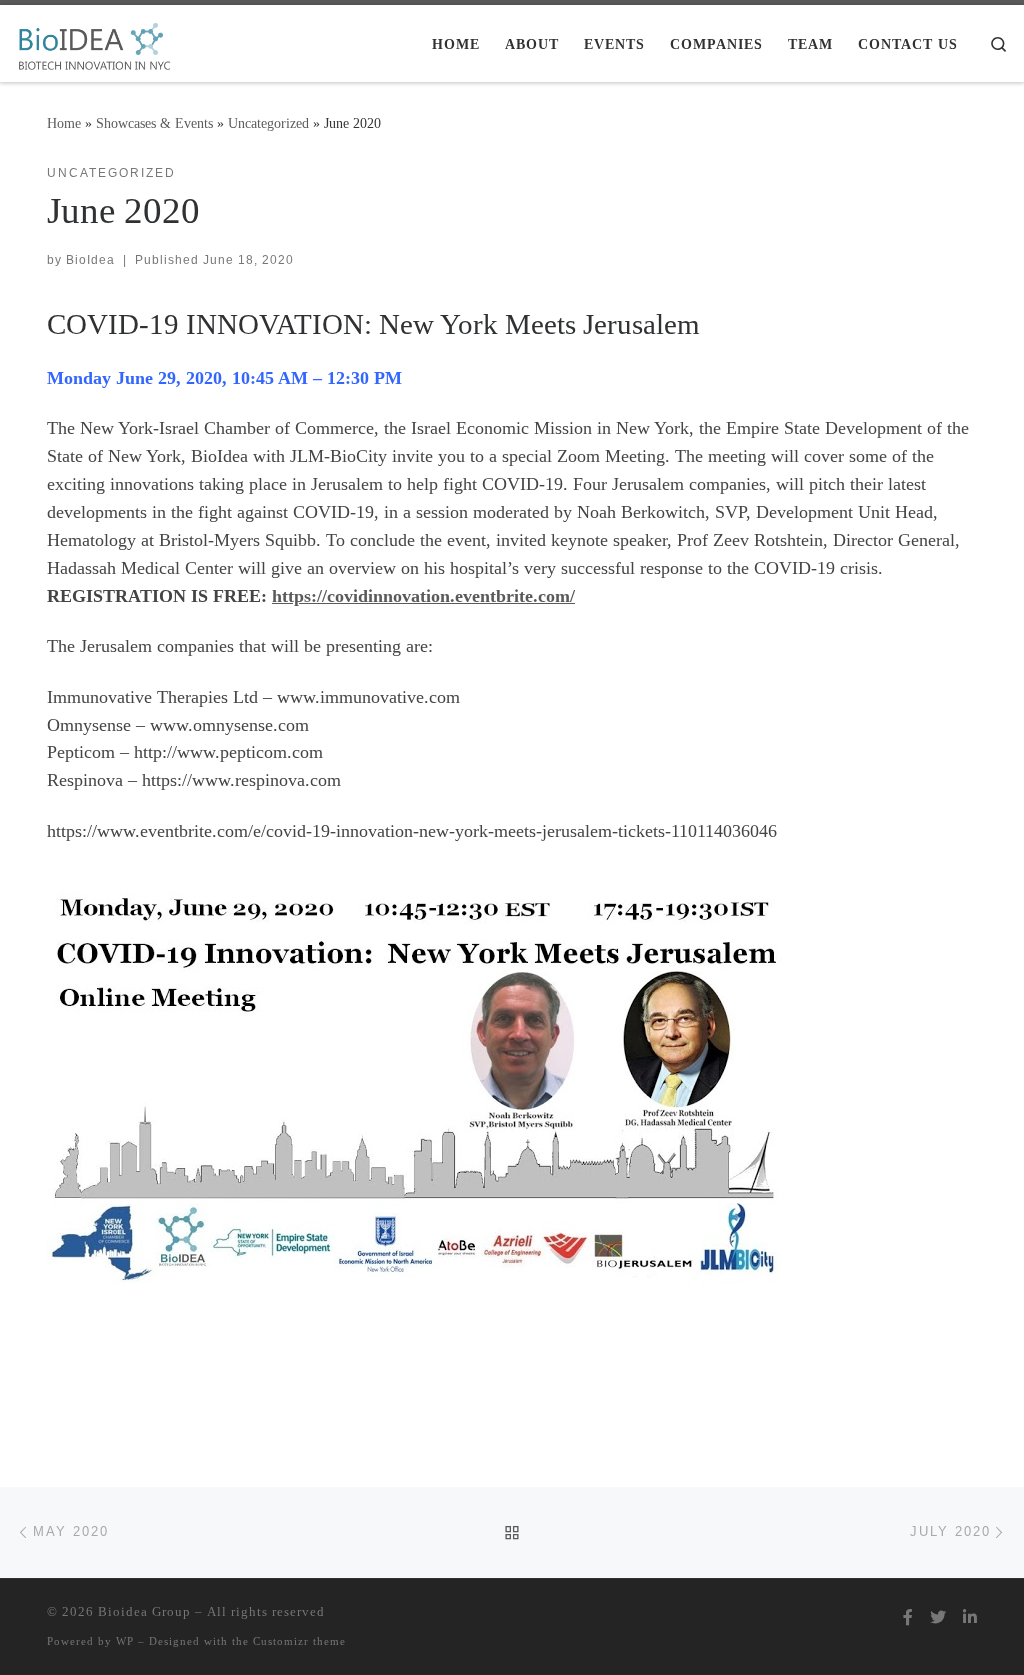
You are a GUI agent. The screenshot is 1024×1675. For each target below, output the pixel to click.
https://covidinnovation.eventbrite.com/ (423, 596)
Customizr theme (299, 1641)
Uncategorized (268, 123)
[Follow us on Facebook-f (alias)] (908, 1617)
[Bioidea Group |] (93, 42)
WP (125, 1641)
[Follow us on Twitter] (938, 1617)
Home (64, 123)
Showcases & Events (154, 123)
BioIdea (90, 260)
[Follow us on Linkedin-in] (970, 1617)
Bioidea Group (144, 1611)
